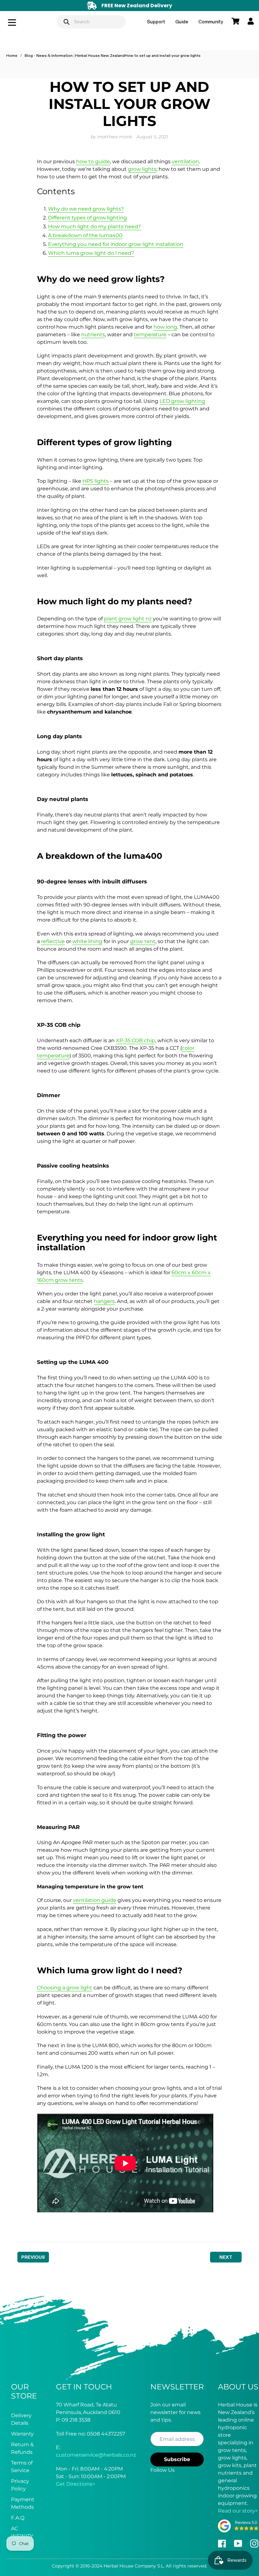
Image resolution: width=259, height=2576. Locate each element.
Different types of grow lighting (87, 218)
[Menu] (23, 22)
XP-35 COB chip (136, 1040)
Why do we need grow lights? (86, 209)
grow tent (143, 941)
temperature (150, 335)
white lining (87, 941)
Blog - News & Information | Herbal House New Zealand (75, 56)
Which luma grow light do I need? (91, 253)
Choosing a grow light (65, 1988)
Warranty (22, 2434)
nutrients (93, 335)
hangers (104, 1301)
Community (211, 22)
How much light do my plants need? (94, 227)
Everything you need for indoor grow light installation (116, 244)
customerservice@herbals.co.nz (96, 2455)
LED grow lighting (182, 401)
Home (12, 56)
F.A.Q (18, 2518)
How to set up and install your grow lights (163, 56)
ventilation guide (95, 1900)
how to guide (93, 161)
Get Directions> (75, 2484)
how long (165, 327)
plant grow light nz (128, 619)
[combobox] (91, 22)
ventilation (185, 161)
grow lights (142, 169)
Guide (182, 22)
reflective (53, 941)
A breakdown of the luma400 (85, 235)
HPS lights (96, 481)
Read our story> (238, 2511)
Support (156, 22)
